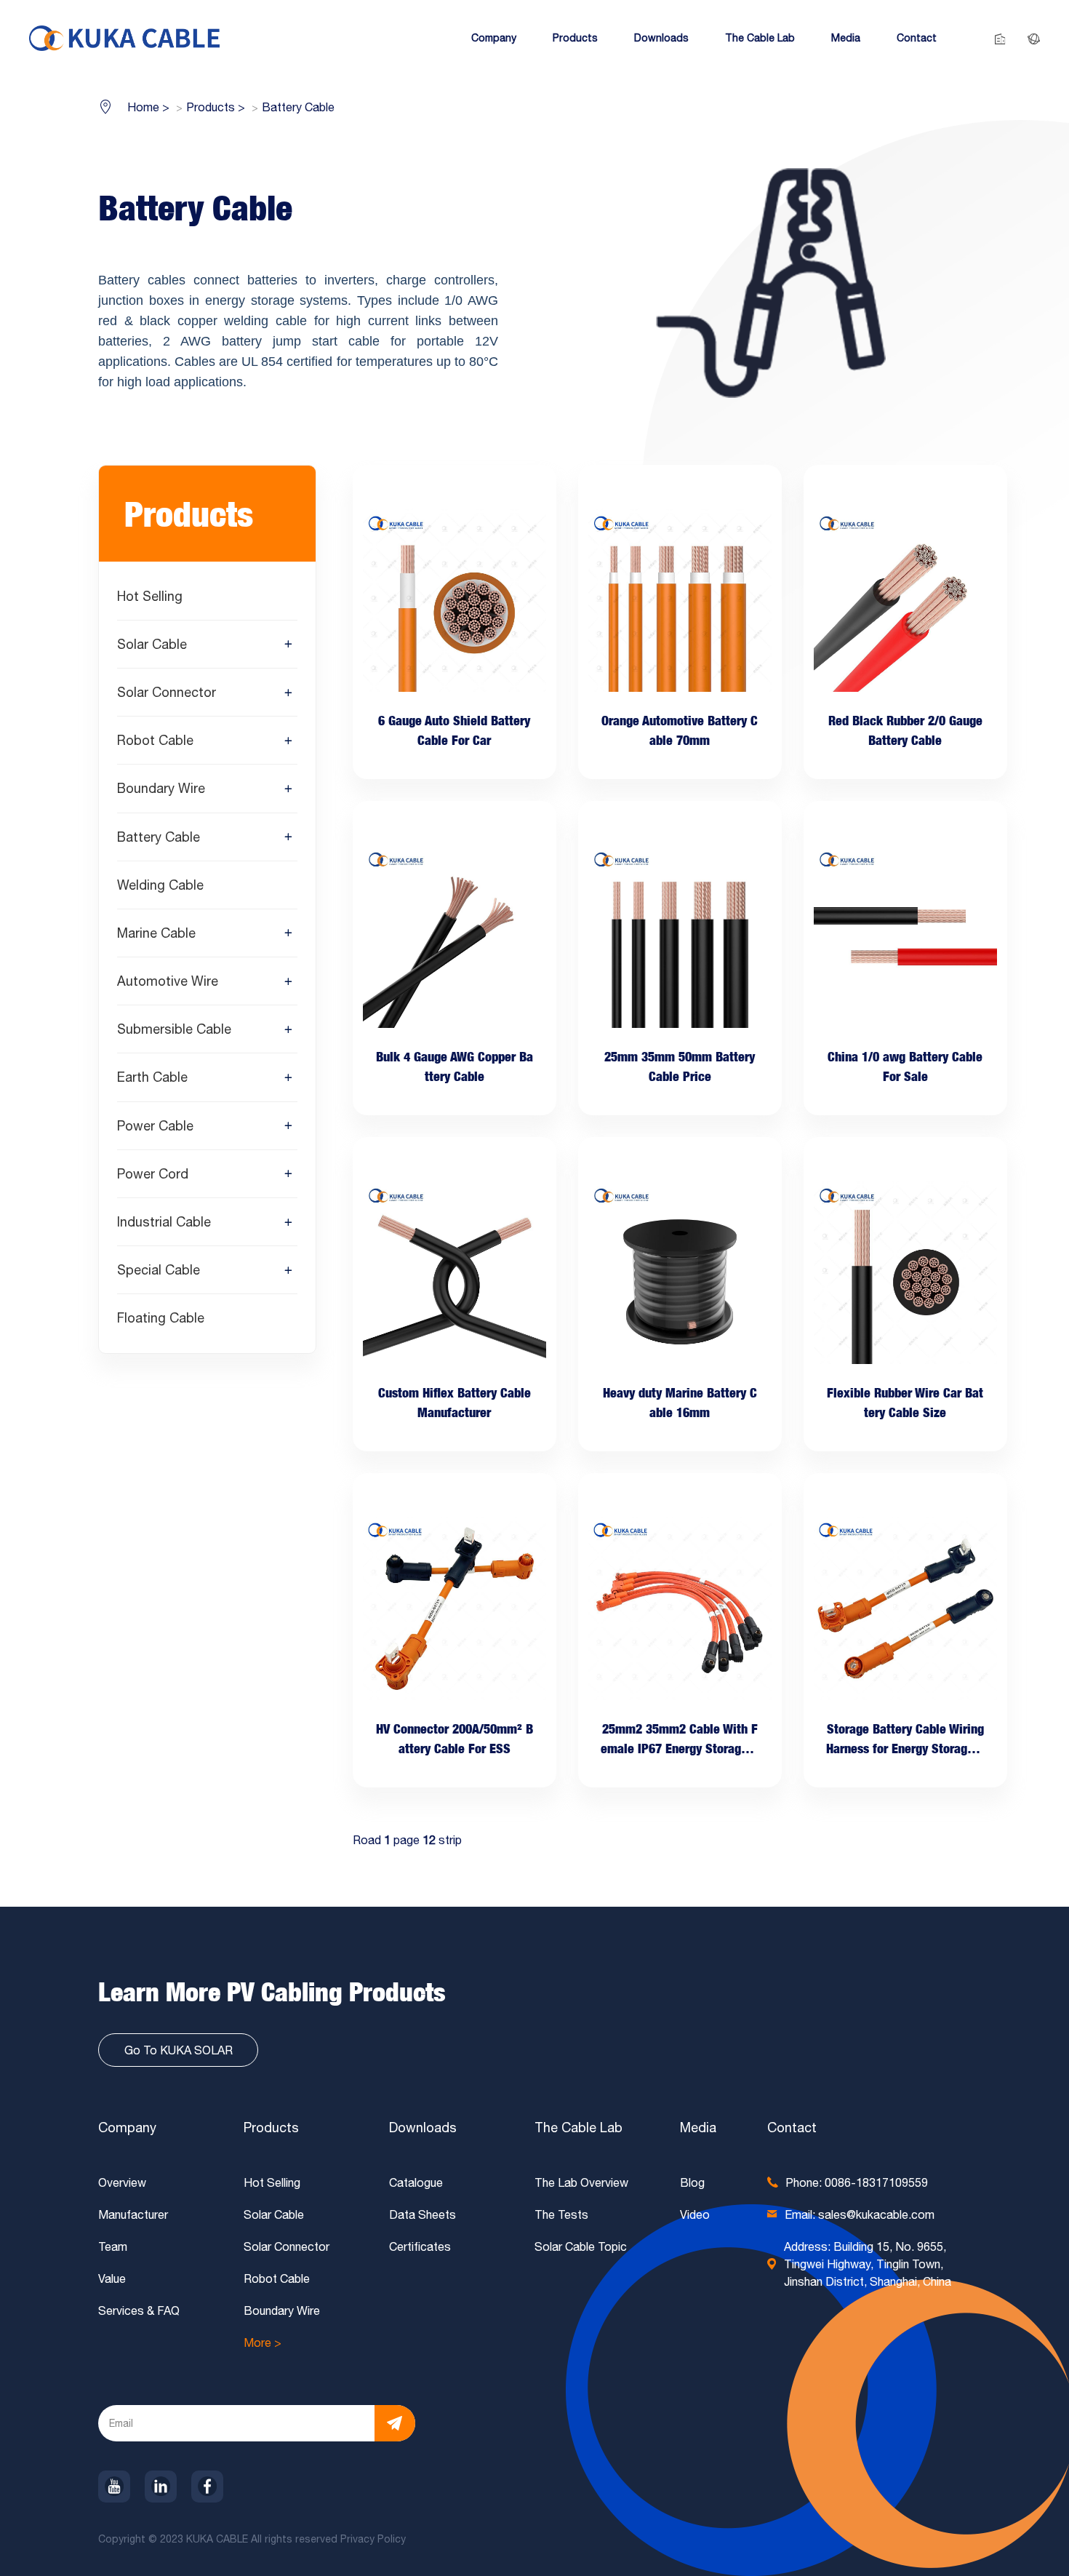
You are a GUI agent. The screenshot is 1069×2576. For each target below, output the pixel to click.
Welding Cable (160, 885)
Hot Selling (150, 596)
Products (271, 2128)
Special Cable (159, 1271)
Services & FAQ (139, 2310)
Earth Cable (152, 1078)
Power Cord (153, 1174)
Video (695, 2214)
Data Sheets (423, 2214)
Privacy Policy (375, 2539)
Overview (122, 2182)
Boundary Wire (161, 789)
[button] (494, 38)
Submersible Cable (174, 1030)
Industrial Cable (164, 1222)
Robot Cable (155, 741)
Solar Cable (152, 644)
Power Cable (155, 1126)
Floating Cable (161, 1319)
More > (263, 2342)
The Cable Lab (578, 2128)
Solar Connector (167, 692)
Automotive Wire (168, 982)
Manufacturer (133, 2214)
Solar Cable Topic (581, 2246)
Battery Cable (159, 837)
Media (698, 2128)
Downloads (423, 2128)
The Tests (561, 2214)
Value (112, 2278)
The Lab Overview (581, 2182)
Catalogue (416, 2182)
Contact (792, 2128)
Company (127, 2128)
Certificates (420, 2246)
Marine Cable (156, 933)
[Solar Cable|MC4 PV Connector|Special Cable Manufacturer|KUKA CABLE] (124, 37)
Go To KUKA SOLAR (179, 2050)
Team (113, 2246)
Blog (692, 2182)
